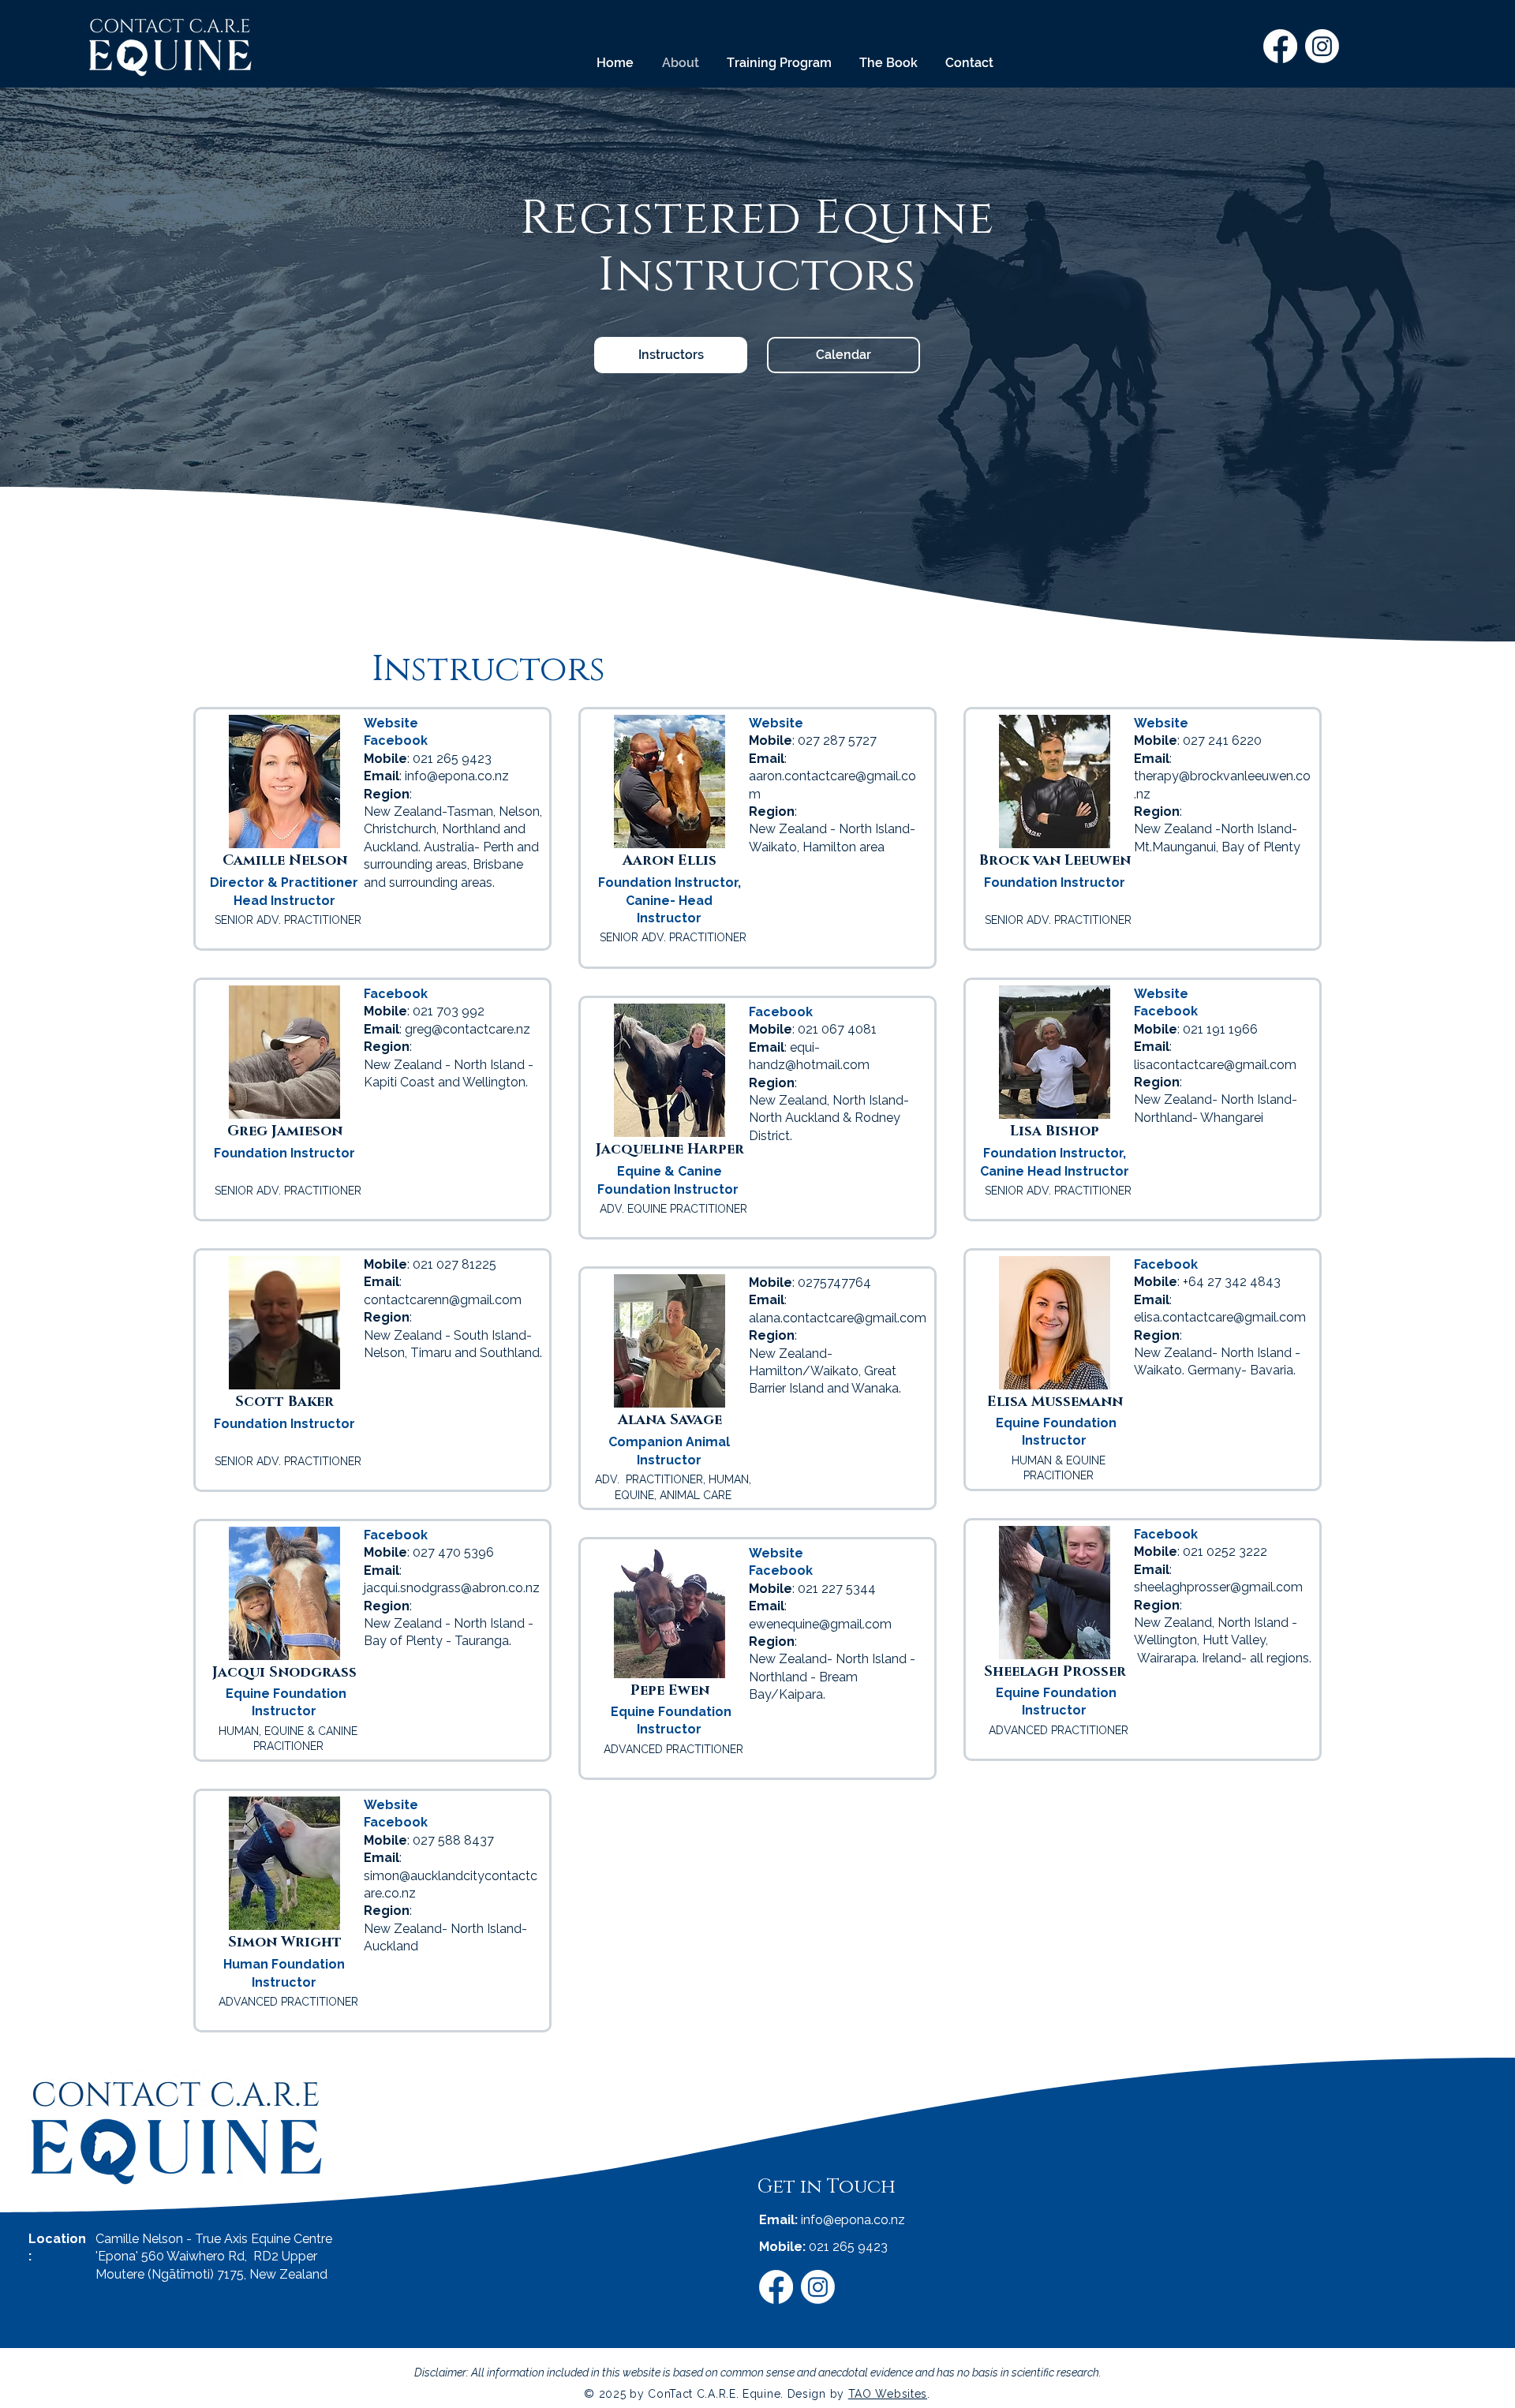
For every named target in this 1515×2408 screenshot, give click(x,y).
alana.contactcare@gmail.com (838, 1318)
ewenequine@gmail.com (820, 1624)
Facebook (1166, 1011)
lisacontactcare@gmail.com (1215, 1065)
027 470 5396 (453, 1552)
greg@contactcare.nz (468, 1029)
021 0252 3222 (1225, 1552)
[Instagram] (1322, 46)
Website (391, 723)
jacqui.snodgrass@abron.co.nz (452, 1588)
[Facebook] (1280, 46)
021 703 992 (449, 1011)
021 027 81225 (454, 1264)
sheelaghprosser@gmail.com (1218, 1587)
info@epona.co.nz (457, 776)
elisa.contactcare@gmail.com (1220, 1317)
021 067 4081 (837, 1029)
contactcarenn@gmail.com (443, 1300)
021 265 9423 (848, 2247)
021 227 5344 (837, 1589)
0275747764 (834, 1283)
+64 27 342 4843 (1232, 1282)
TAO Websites (888, 2394)
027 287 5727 (837, 740)
